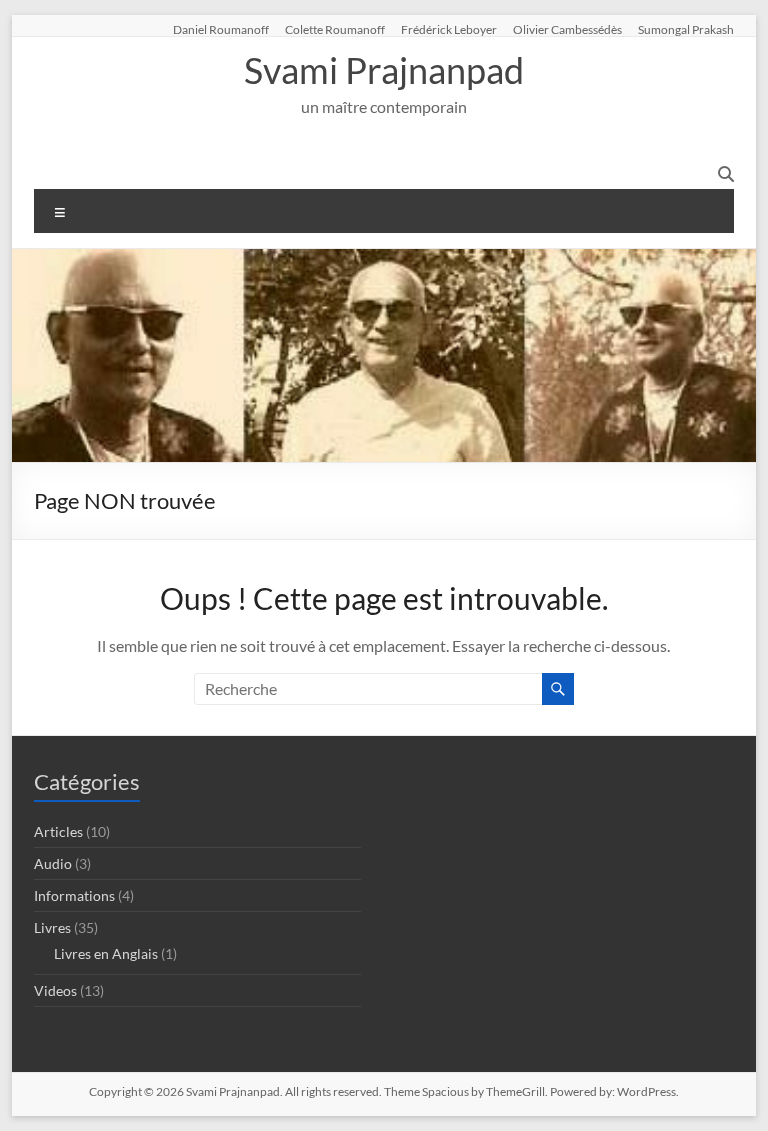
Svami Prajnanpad (384, 70)
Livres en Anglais (106, 953)
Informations (74, 895)
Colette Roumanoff (335, 29)
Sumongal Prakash (686, 29)
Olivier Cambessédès (567, 29)
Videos (55, 990)
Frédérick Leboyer (449, 29)
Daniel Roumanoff (221, 29)
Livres (52, 927)
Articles (58, 831)
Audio (53, 863)
